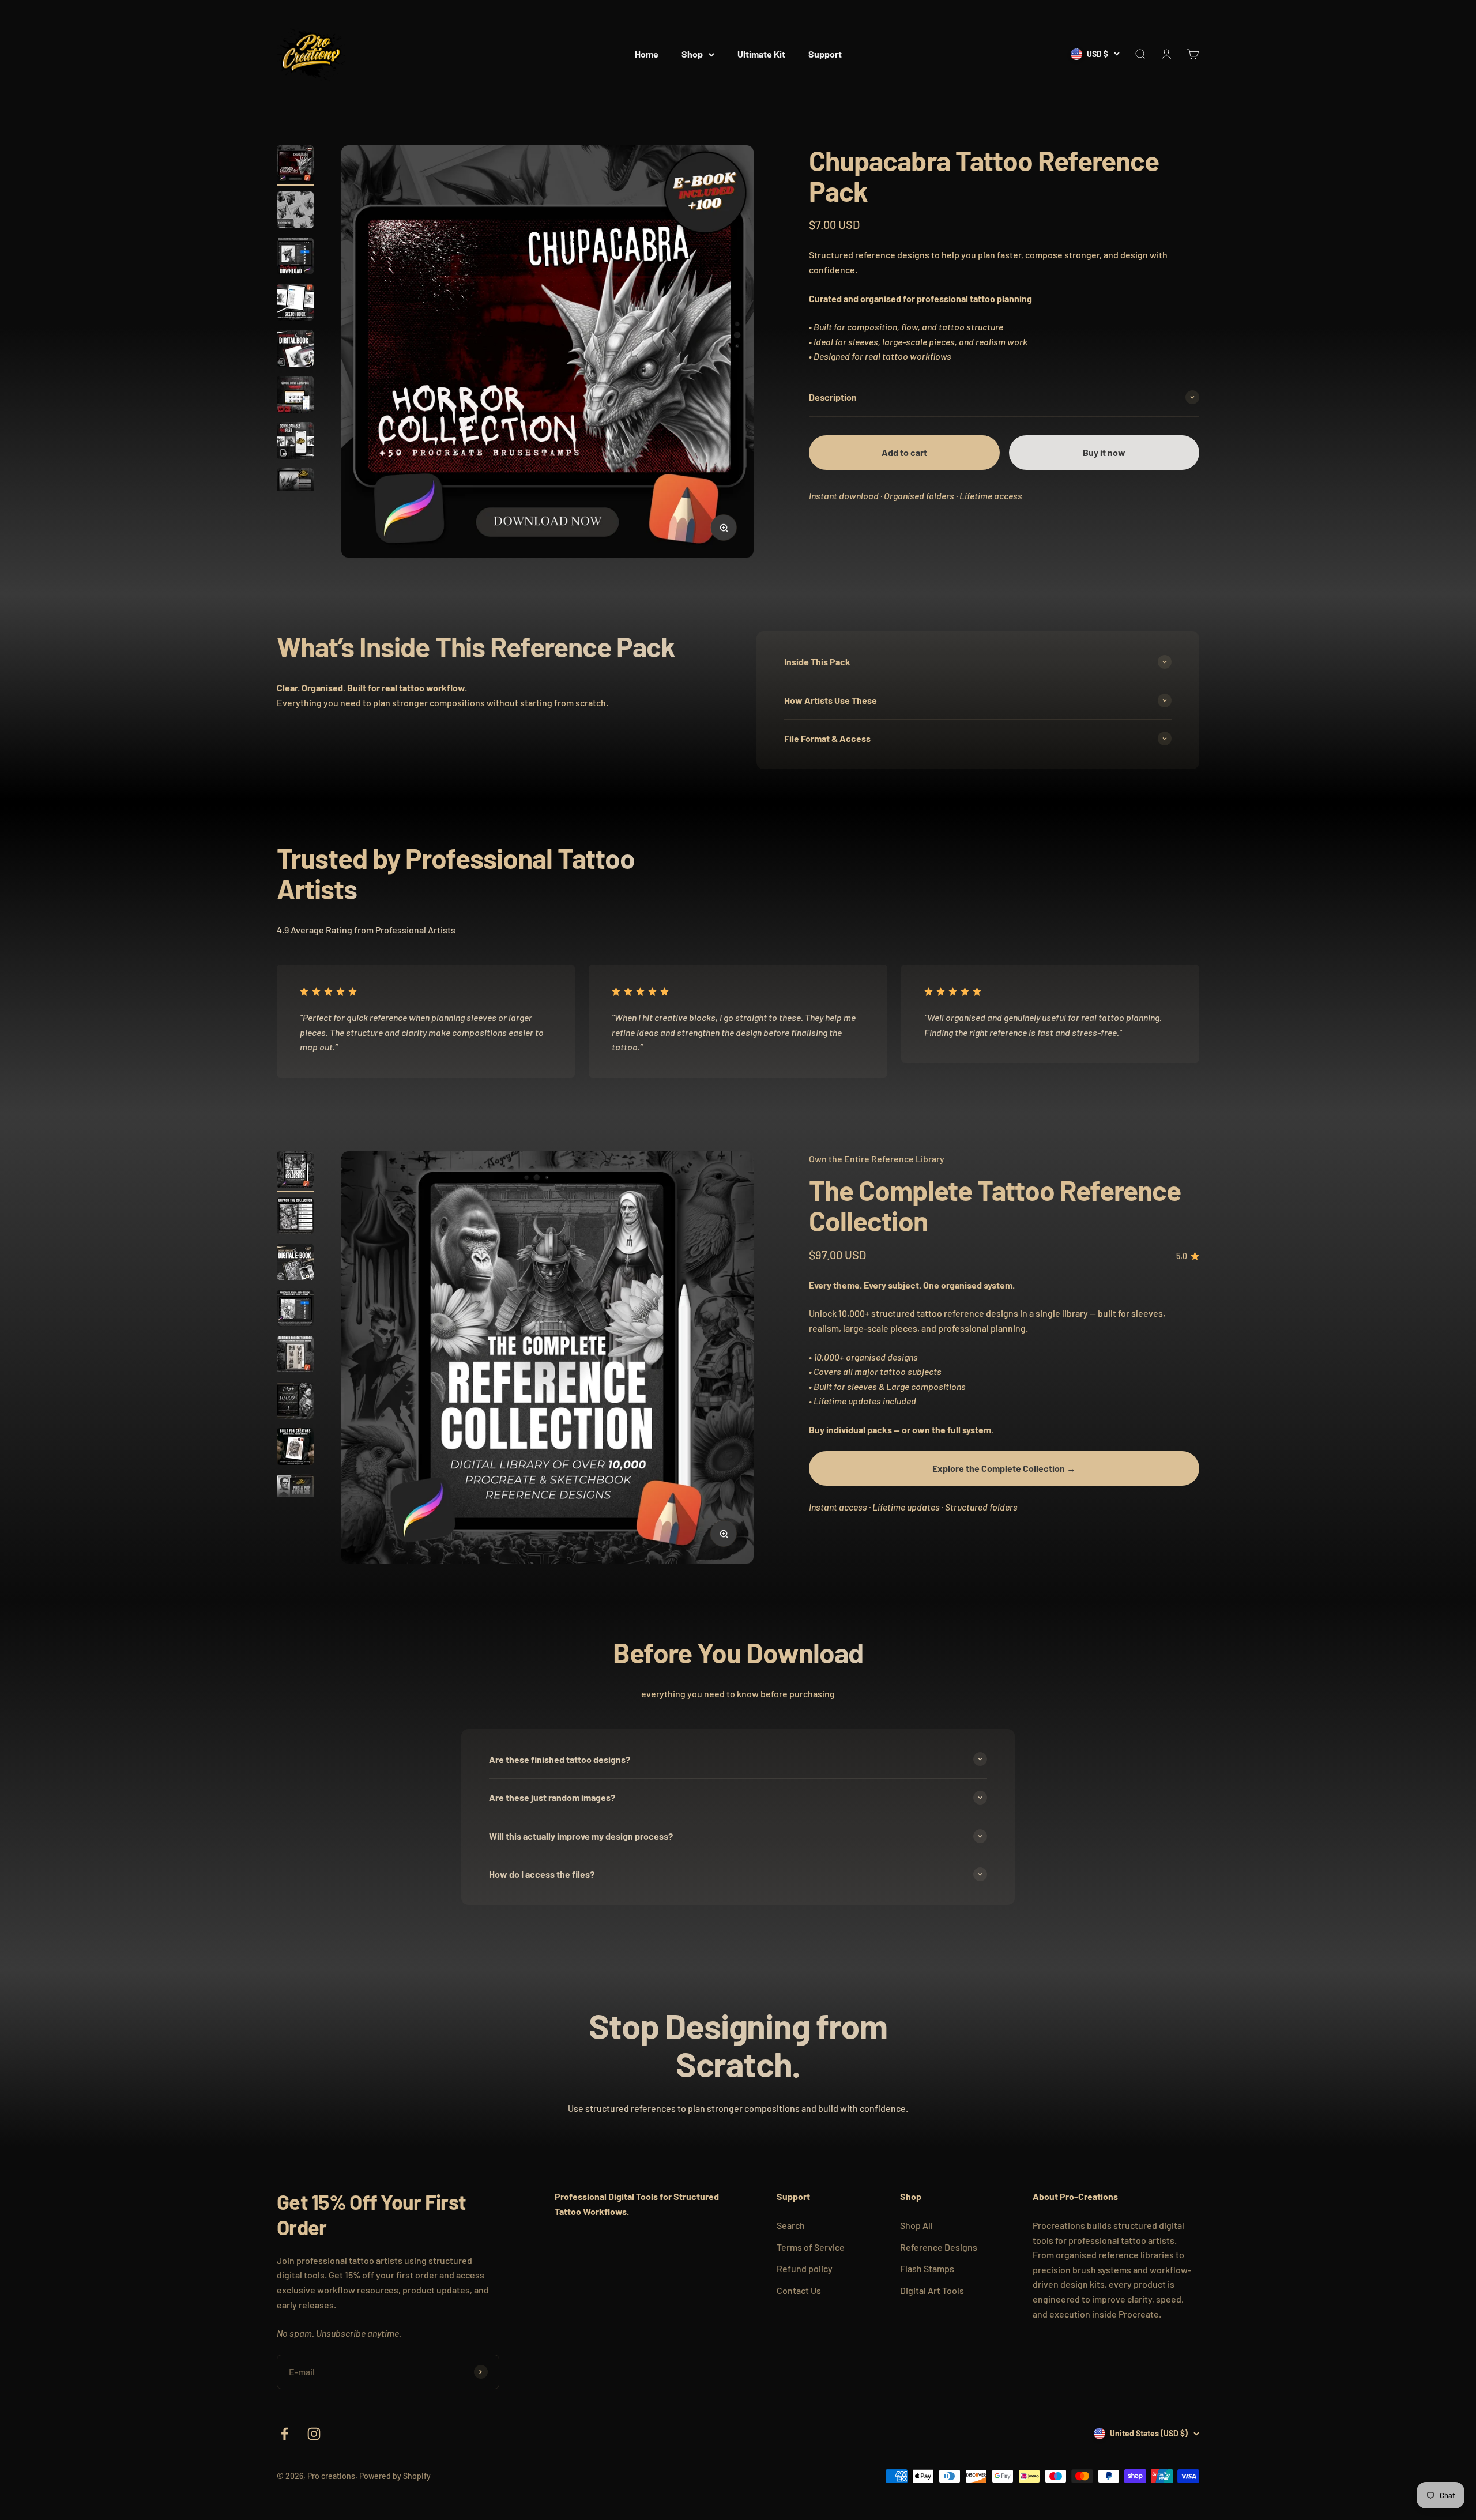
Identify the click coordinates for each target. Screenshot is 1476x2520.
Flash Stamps (927, 2268)
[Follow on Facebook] (285, 2434)
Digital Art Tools (932, 2290)
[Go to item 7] (295, 442)
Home (647, 54)
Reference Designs (939, 2247)
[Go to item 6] (295, 396)
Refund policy (805, 2268)
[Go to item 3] (295, 258)
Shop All (916, 2225)
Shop (692, 54)
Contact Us (799, 2290)
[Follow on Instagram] (314, 2434)
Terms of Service (811, 2247)
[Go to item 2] (295, 212)
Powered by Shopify (395, 2476)
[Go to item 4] (295, 304)
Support (825, 54)
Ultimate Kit (761, 54)
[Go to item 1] (295, 165)
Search (791, 2225)
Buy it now (1104, 452)
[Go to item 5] (295, 350)
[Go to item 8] (295, 488)
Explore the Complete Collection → (1004, 1468)
